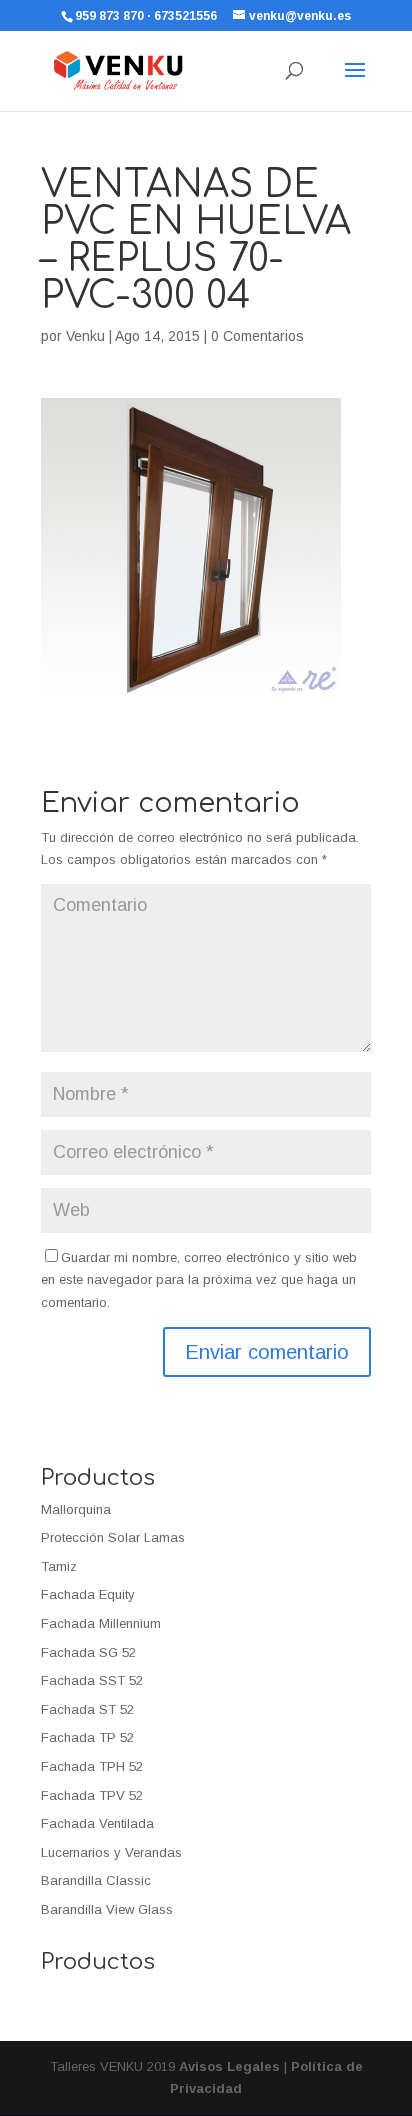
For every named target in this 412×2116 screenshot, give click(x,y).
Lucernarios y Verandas (111, 1852)
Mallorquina (76, 1509)
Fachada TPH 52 (92, 1766)
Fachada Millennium (101, 1623)
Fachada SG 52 (88, 1652)
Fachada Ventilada (97, 1823)
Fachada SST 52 (92, 1680)
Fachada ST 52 (87, 1709)
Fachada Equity (88, 1594)
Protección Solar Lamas (113, 1537)
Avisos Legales (229, 2066)
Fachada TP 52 (87, 1737)
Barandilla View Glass (107, 1909)
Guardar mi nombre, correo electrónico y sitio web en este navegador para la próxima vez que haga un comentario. (199, 1279)
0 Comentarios (257, 336)
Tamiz (59, 1566)
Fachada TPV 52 (92, 1795)
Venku (85, 336)
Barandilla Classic (96, 1880)
